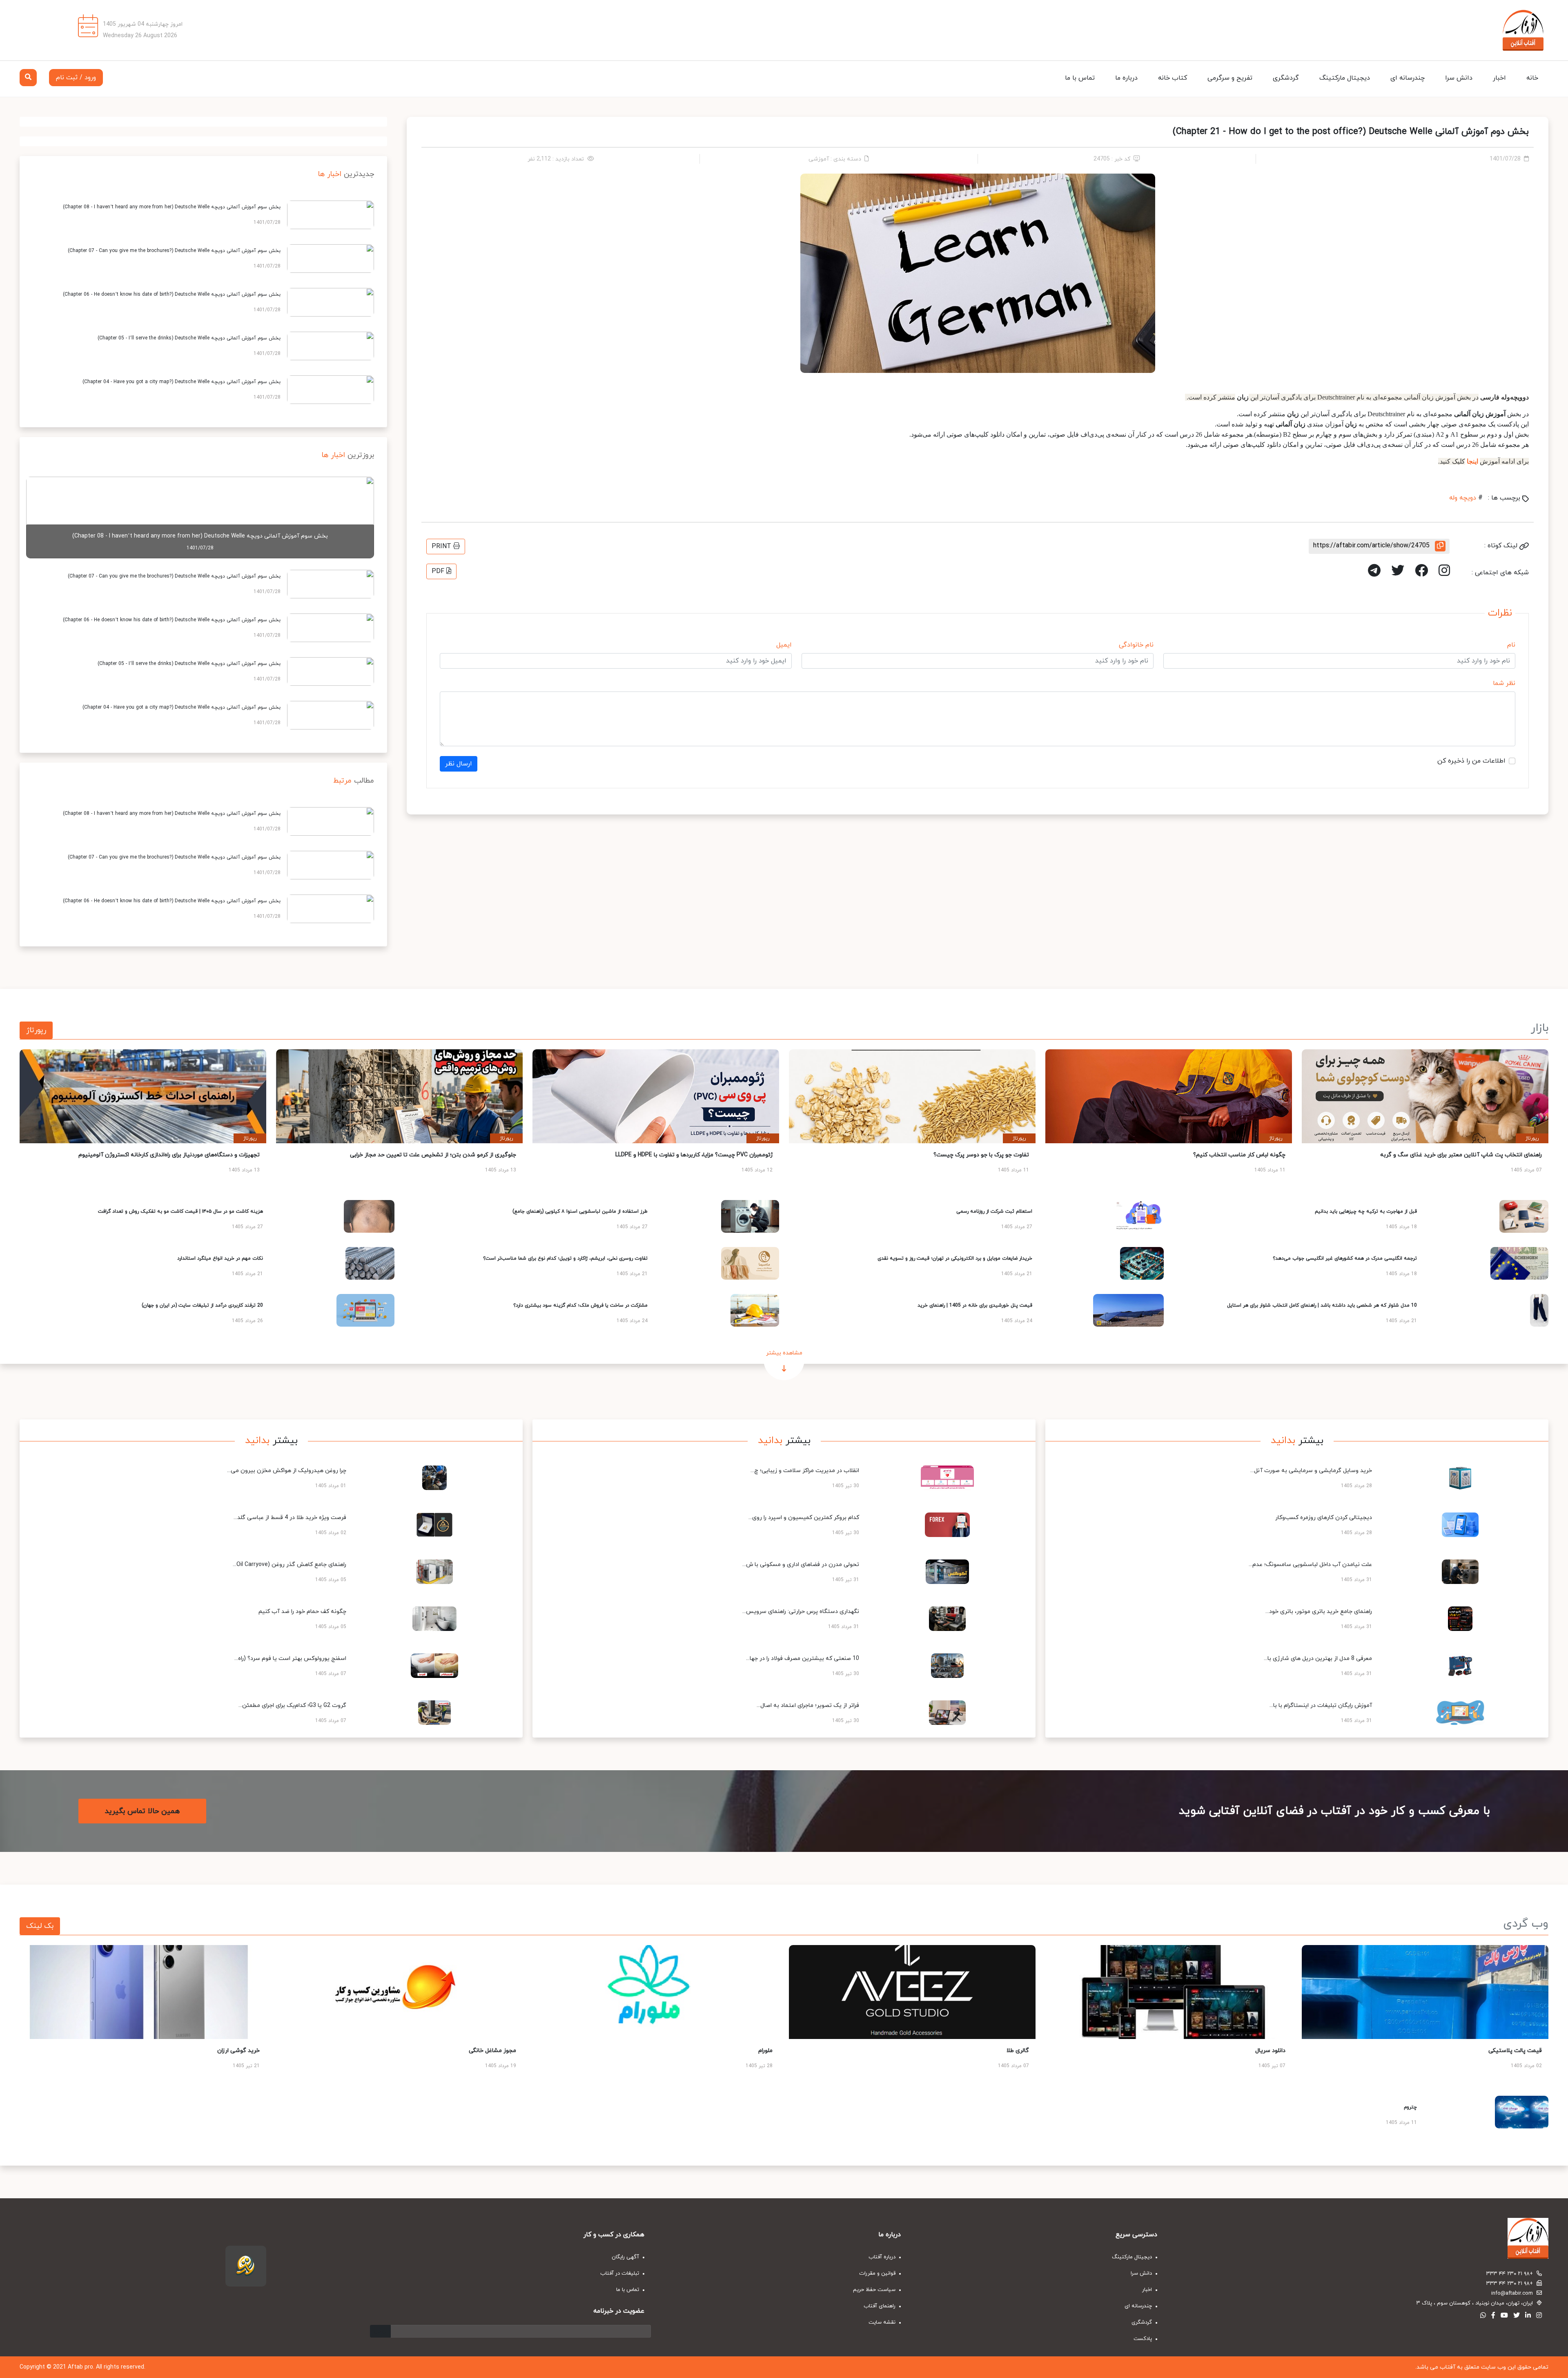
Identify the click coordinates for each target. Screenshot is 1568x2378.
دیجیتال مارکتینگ (1345, 78)
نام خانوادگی (1136, 645)
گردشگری (1286, 78)
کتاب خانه (1173, 78)
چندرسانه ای (1408, 78)
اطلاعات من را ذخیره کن (1471, 761)
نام (1511, 645)
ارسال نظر (459, 764)
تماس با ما (1080, 78)
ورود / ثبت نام (76, 78)
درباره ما (1126, 78)
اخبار (1499, 78)
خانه (1532, 78)
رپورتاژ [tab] (36, 1030)
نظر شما (1504, 683)
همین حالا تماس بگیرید (142, 1811)
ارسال (380, 2331)
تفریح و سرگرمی (1230, 78)
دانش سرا (1459, 78)
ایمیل (784, 645)
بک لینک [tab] (40, 1926)
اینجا (1472, 461)
